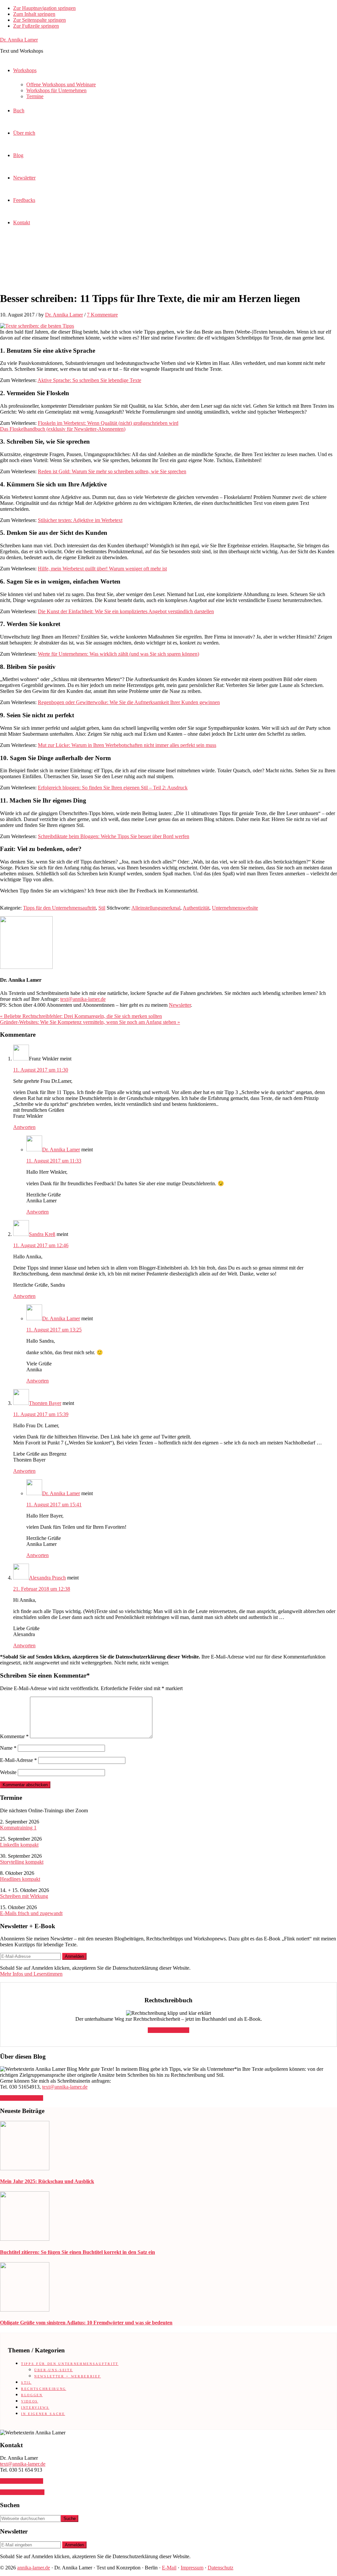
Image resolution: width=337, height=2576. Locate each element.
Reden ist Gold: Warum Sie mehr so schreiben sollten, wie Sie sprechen (112, 471)
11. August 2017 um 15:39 (41, 1414)
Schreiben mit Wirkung (24, 1896)
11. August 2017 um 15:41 (54, 1505)
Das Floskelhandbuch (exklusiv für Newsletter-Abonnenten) (63, 429)
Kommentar (14, 1736)
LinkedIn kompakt (19, 1845)
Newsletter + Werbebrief (67, 2376)
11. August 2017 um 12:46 (41, 1245)
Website (8, 1772)
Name (8, 1748)
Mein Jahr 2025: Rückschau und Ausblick (47, 2181)
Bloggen (32, 2395)
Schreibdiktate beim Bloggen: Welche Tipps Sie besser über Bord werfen (114, 836)
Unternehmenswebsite (235, 908)
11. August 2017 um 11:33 (54, 1161)
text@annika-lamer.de (83, 999)
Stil (102, 908)
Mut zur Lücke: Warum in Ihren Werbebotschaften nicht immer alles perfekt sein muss (127, 745)
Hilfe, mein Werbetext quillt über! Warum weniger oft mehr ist (102, 569)
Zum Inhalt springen (34, 14)
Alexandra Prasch (47, 1578)
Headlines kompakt (20, 1879)
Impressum (192, 2568)
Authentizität (196, 908)
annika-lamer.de (34, 2568)
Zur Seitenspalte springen (39, 20)
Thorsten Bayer (45, 1403)
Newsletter (180, 1005)
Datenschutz (220, 2568)
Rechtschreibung (44, 2389)
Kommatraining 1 (18, 1828)
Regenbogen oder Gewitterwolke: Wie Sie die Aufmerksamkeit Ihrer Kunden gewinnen (129, 702)
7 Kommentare (102, 315)
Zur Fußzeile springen (36, 26)
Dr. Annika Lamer (19, 40)
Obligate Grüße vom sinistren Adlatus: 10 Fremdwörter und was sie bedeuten (86, 2323)
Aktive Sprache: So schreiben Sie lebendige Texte (89, 380)
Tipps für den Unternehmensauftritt (59, 908)
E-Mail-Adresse (18, 1760)
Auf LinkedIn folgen (22, 2098)
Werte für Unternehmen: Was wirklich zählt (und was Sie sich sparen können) (118, 654)
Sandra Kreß (42, 1234)
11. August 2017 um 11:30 (41, 1070)
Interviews (35, 2408)
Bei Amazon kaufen (168, 2030)
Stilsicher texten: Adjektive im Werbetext (80, 520)
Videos (30, 2401)
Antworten (24, 1127)
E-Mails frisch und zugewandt (31, 1913)
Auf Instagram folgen (22, 2492)
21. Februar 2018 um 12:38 (42, 1589)
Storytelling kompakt (22, 1862)
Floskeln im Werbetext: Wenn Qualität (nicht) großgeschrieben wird (108, 423)
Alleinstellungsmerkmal (156, 908)
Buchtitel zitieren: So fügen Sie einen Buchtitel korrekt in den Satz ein (78, 2252)
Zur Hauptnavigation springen (44, 8)
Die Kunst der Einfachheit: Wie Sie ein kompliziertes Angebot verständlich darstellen (126, 611)
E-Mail (169, 2568)
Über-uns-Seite (53, 2370)
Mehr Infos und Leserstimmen (31, 1974)
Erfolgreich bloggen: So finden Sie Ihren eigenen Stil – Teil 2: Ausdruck (113, 788)
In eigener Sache (43, 2414)
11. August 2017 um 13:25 (54, 1330)
